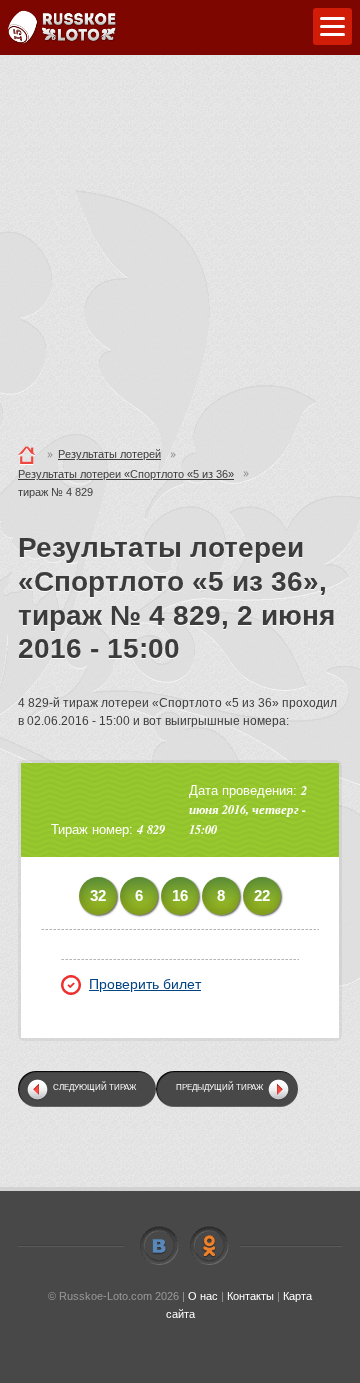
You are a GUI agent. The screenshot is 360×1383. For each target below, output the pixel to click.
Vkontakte (159, 1246)
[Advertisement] (180, 245)
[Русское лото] (62, 27)
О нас (203, 1296)
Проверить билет (145, 984)
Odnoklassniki (209, 1246)
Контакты (250, 1296)
